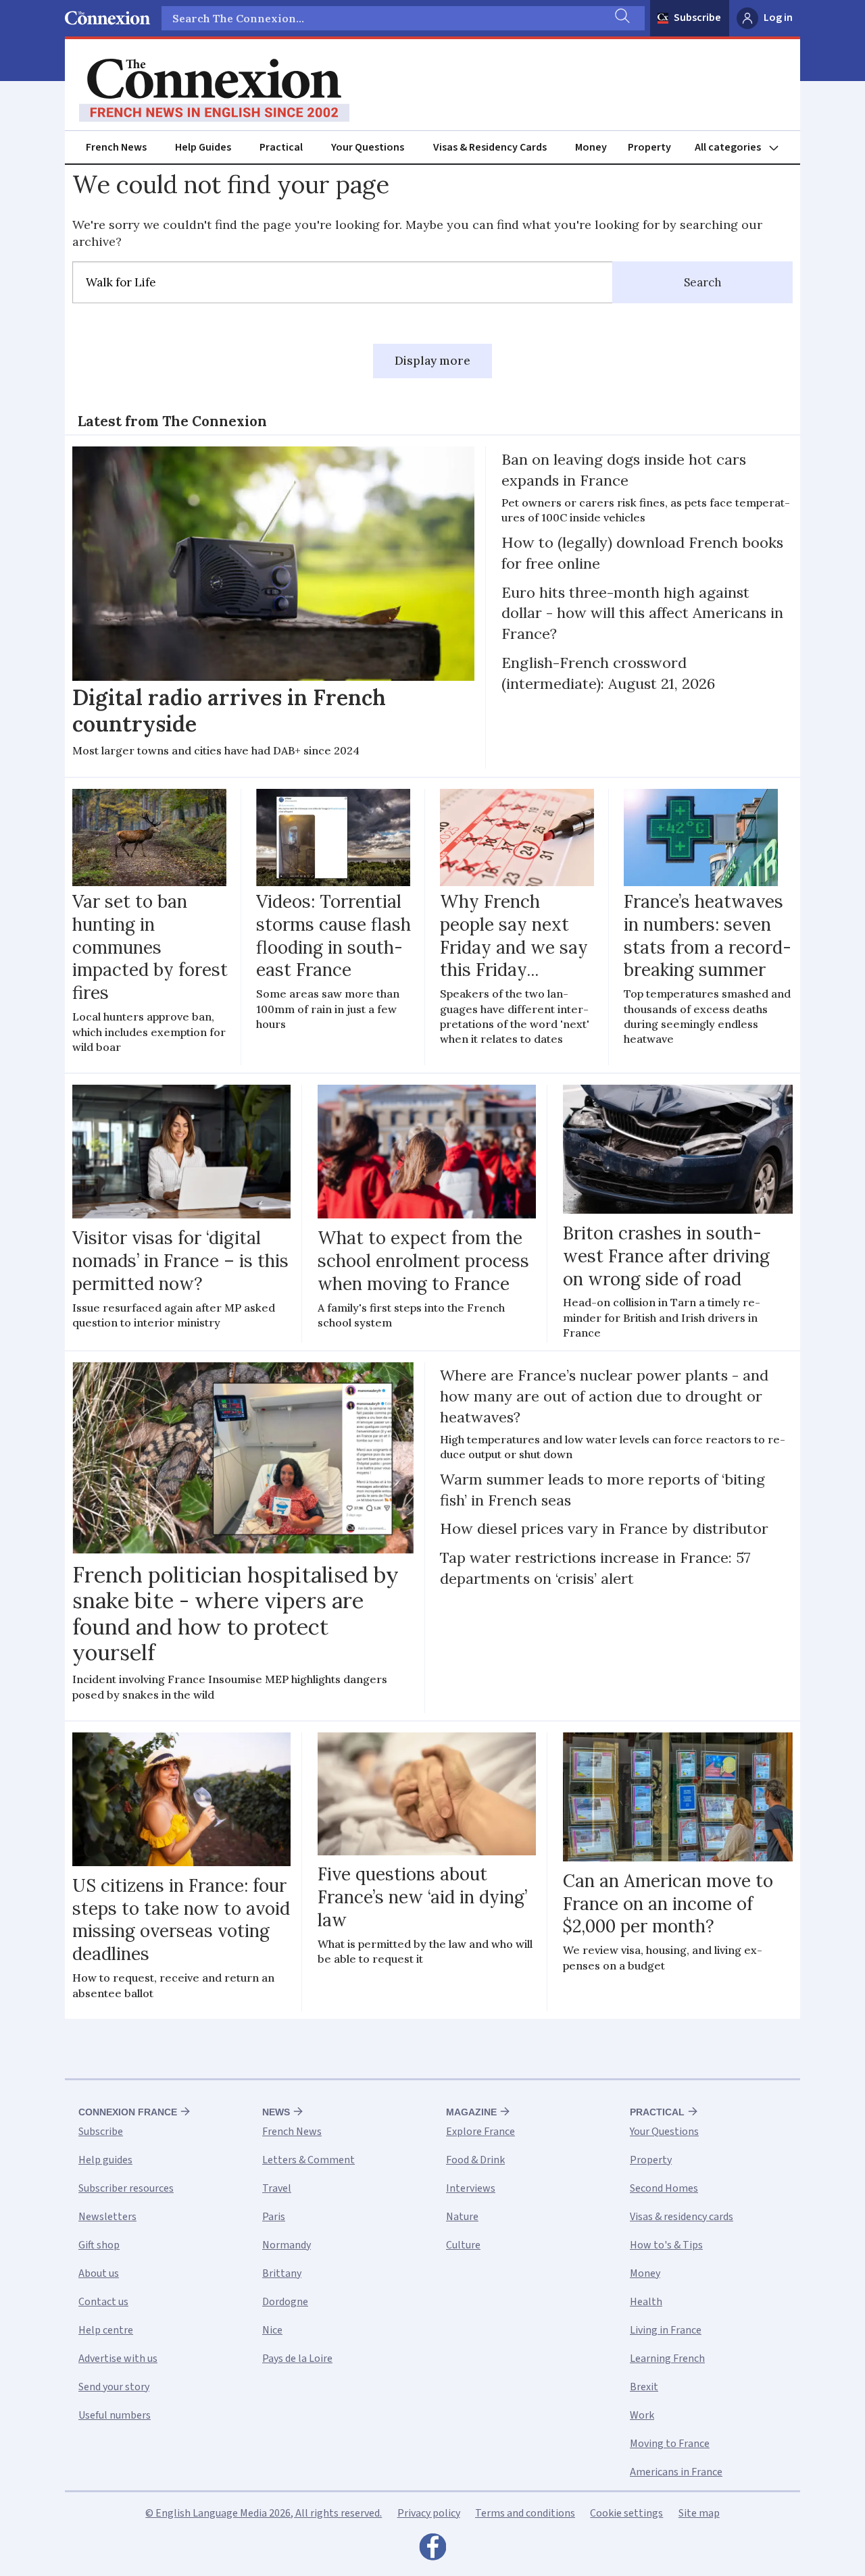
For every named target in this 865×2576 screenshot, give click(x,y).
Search (703, 282)
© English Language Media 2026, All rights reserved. (264, 2513)
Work (642, 2415)
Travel (277, 2188)
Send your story (114, 2387)
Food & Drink (475, 2160)
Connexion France (128, 2112)
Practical (281, 147)
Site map (699, 2513)
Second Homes (664, 2188)
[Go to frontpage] (214, 91)
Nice (272, 2330)
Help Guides (203, 147)
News (276, 2112)
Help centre (106, 2330)
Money (591, 147)
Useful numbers (115, 2415)
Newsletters (107, 2217)
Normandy (287, 2245)
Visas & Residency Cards (490, 147)
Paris (274, 2217)
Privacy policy (429, 2513)
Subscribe (697, 18)
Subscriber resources (126, 2188)
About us (99, 2273)
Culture (463, 2245)
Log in (778, 18)
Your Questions (368, 147)
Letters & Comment (308, 2160)
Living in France (666, 2330)
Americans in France (676, 2472)
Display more (432, 361)
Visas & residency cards (682, 2217)
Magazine (471, 2112)
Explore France (480, 2132)
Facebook (432, 2550)
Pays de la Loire (297, 2359)
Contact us (103, 2302)
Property (649, 147)
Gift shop (99, 2245)
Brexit (644, 2387)
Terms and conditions (525, 2513)
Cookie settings (626, 2513)
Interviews (471, 2188)
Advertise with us (118, 2359)
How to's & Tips (666, 2245)
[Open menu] (743, 148)
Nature (462, 2217)
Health (646, 2302)
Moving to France (670, 2444)
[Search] (621, 18)
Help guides (105, 2160)
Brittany (282, 2273)
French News (116, 147)
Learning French (667, 2359)
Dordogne (285, 2302)
